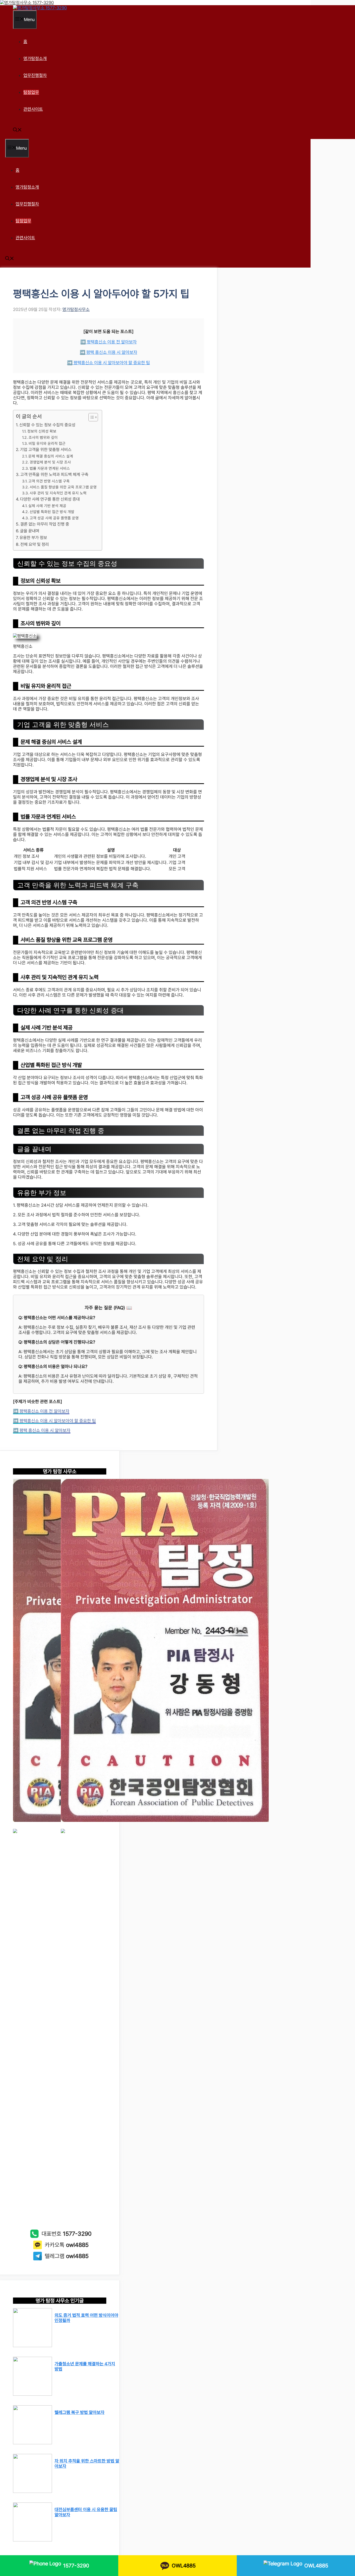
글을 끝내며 (30, 531)
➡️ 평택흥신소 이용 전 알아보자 (109, 342)
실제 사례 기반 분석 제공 (47, 506)
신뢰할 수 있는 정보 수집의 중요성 (47, 425)
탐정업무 (31, 92)
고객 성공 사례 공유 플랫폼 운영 (54, 518)
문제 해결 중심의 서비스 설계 (51, 456)
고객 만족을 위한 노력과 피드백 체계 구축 (54, 474)
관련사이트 (33, 109)
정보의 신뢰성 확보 (42, 431)
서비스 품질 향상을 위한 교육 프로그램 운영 (63, 487)
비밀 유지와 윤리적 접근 (47, 443)
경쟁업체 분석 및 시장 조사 (50, 462)
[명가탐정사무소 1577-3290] (40, 8)
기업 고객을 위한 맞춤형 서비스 (46, 450)
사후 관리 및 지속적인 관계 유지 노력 (58, 493)
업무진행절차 (35, 75)
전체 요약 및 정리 (35, 544)
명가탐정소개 (35, 58)
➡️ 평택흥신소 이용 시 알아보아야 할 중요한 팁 (109, 363)
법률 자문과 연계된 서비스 (50, 468)
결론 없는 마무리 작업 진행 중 (45, 524)
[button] (17, 130)
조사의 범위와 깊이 (43, 437)
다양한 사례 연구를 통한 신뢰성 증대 (50, 499)
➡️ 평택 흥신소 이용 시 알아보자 (109, 352)
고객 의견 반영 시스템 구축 (49, 481)
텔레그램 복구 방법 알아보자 (80, 2412)
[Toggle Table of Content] (91, 417)
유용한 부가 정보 (33, 538)
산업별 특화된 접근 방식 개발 (52, 512)
